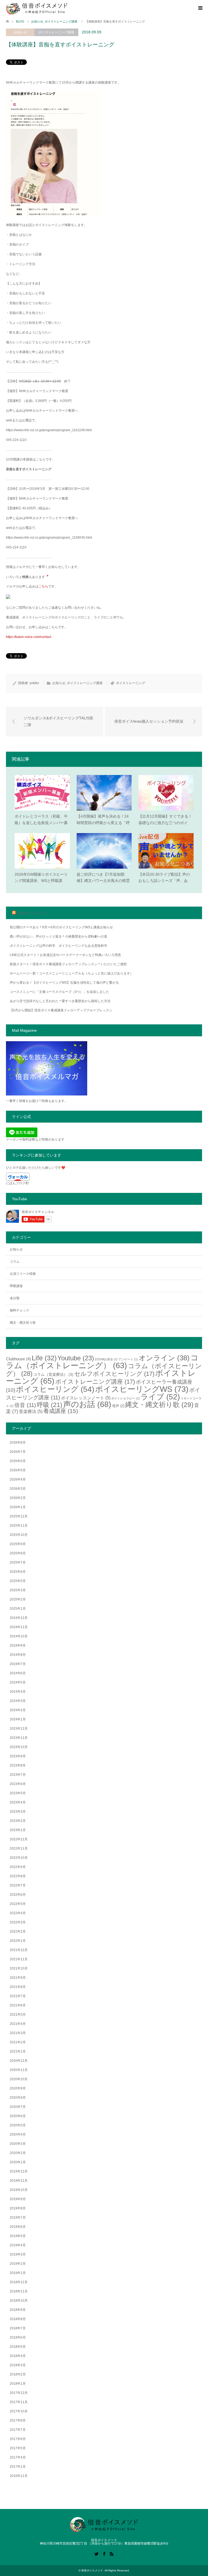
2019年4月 (18, 2245)
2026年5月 (18, 1470)
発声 (118, 1406)
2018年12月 (19, 2282)
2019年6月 (18, 2227)
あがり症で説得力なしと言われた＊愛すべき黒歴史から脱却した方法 (60, 1001)
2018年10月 (19, 2301)
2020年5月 (18, 2125)
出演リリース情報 (23, 1274)
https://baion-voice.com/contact (29, 637)
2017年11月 (19, 2402)
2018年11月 (19, 2291)
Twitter (96, 2553)
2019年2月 (18, 2264)
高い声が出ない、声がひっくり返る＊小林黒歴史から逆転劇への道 (58, 936)
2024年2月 (18, 1710)
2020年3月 (18, 2144)
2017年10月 (19, 2411)
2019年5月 (18, 2236)
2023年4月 (18, 1802)
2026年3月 (18, 1489)
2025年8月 (18, 1553)
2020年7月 (18, 2107)
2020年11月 (19, 2070)
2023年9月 (18, 1756)
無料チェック (19, 1310)
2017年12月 (19, 2393)
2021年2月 (18, 2042)
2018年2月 (18, 2374)
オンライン (164, 1358)
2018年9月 (18, 2310)
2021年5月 (18, 2015)
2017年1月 (18, 2467)
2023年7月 (18, 1775)
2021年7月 (18, 1996)
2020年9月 (18, 2088)
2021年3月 (18, 2033)
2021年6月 (18, 2005)
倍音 (25, 1405)
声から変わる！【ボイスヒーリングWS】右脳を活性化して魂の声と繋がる (64, 983)
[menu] (200, 8)
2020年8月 (18, 2098)
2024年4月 (18, 1692)
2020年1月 (18, 2162)
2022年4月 (18, 1913)
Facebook (104, 2553)
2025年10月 (19, 1535)
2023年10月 (19, 1747)
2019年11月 (19, 2181)
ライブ (160, 1397)
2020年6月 (18, 2116)
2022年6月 (18, 1895)
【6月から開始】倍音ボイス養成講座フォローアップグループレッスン (61, 1010)
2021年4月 (18, 2024)
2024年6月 (18, 1673)
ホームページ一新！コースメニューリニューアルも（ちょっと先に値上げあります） (71, 973)
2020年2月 (18, 2153)
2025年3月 (18, 1590)
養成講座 (61, 1411)
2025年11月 (19, 1526)
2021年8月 (18, 1987)
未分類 (15, 1298)
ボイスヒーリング (55, 1389)
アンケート (128, 1359)
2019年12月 (19, 2171)
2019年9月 (18, 2199)
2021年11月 (19, 1959)
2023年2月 (18, 1821)
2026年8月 (18, 1443)
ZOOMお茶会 (106, 1359)
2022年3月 (18, 1922)
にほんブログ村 (17, 1183)
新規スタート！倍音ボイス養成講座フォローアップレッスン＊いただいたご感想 (68, 964)
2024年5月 (18, 1682)
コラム (15, 1262)
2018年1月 (18, 2384)
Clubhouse (18, 1359)
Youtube (76, 1358)
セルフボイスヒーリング (114, 1374)
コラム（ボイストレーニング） (102, 1362)
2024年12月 (19, 1618)
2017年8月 (18, 2421)
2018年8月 (18, 2319)
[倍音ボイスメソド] (37, 8)
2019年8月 (18, 2208)
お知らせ (20, 32)
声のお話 (87, 1404)
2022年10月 (19, 1858)
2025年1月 (18, 1609)
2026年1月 (18, 1507)
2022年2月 (18, 1932)
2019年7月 (18, 2218)
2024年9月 (18, 1646)
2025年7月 (18, 1562)
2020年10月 (19, 2079)
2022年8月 (18, 1876)
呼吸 (50, 1405)
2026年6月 (18, 1461)
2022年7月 (18, 1885)
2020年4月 (18, 2135)
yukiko (34, 683)
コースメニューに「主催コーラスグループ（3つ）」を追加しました (59, 992)
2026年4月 (18, 1479)
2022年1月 (18, 1941)
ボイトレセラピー (126, 1398)
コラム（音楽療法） (53, 1374)
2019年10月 (19, 2190)
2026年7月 (18, 1452)
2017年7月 (18, 2430)
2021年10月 (19, 1968)
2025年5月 (18, 1581)
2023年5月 (18, 1793)
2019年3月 (18, 2254)
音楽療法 (31, 1411)
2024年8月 (18, 1655)
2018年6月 (18, 2337)
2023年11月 (19, 1738)
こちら (43, 586)
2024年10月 (19, 1636)
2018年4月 (18, 2356)
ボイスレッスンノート (86, 1398)
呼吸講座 (16, 1286)
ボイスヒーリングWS (142, 1389)
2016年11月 (19, 2476)
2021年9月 (18, 1978)
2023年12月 (19, 1729)
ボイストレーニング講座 (56, 32)
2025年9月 (18, 1544)
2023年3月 (18, 1812)
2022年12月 (19, 1839)
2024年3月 (18, 1701)
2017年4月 (18, 2457)
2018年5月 (18, 2347)
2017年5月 (18, 2448)
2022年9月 (18, 1867)
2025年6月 (18, 1572)
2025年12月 (19, 1516)
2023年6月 (18, 1784)
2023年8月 (18, 1765)
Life (44, 1358)
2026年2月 (18, 1498)
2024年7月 (18, 1664)
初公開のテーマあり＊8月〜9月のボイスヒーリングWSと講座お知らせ (61, 927)
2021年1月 (18, 2051)
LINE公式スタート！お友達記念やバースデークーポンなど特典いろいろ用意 (65, 955)
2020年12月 (19, 2061)
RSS (112, 2553)
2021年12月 (19, 1950)
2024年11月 (19, 1627)
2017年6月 (18, 2439)
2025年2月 (18, 1599)
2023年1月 (18, 1830)
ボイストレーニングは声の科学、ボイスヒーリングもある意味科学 (58, 946)
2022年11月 (19, 1848)
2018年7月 (18, 2328)
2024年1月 (18, 1719)
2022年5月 (18, 1904)
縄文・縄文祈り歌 (23, 1323)
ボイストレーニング (131, 683)
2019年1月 (18, 2273)
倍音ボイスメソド (32, 913)
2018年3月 (18, 2365)
